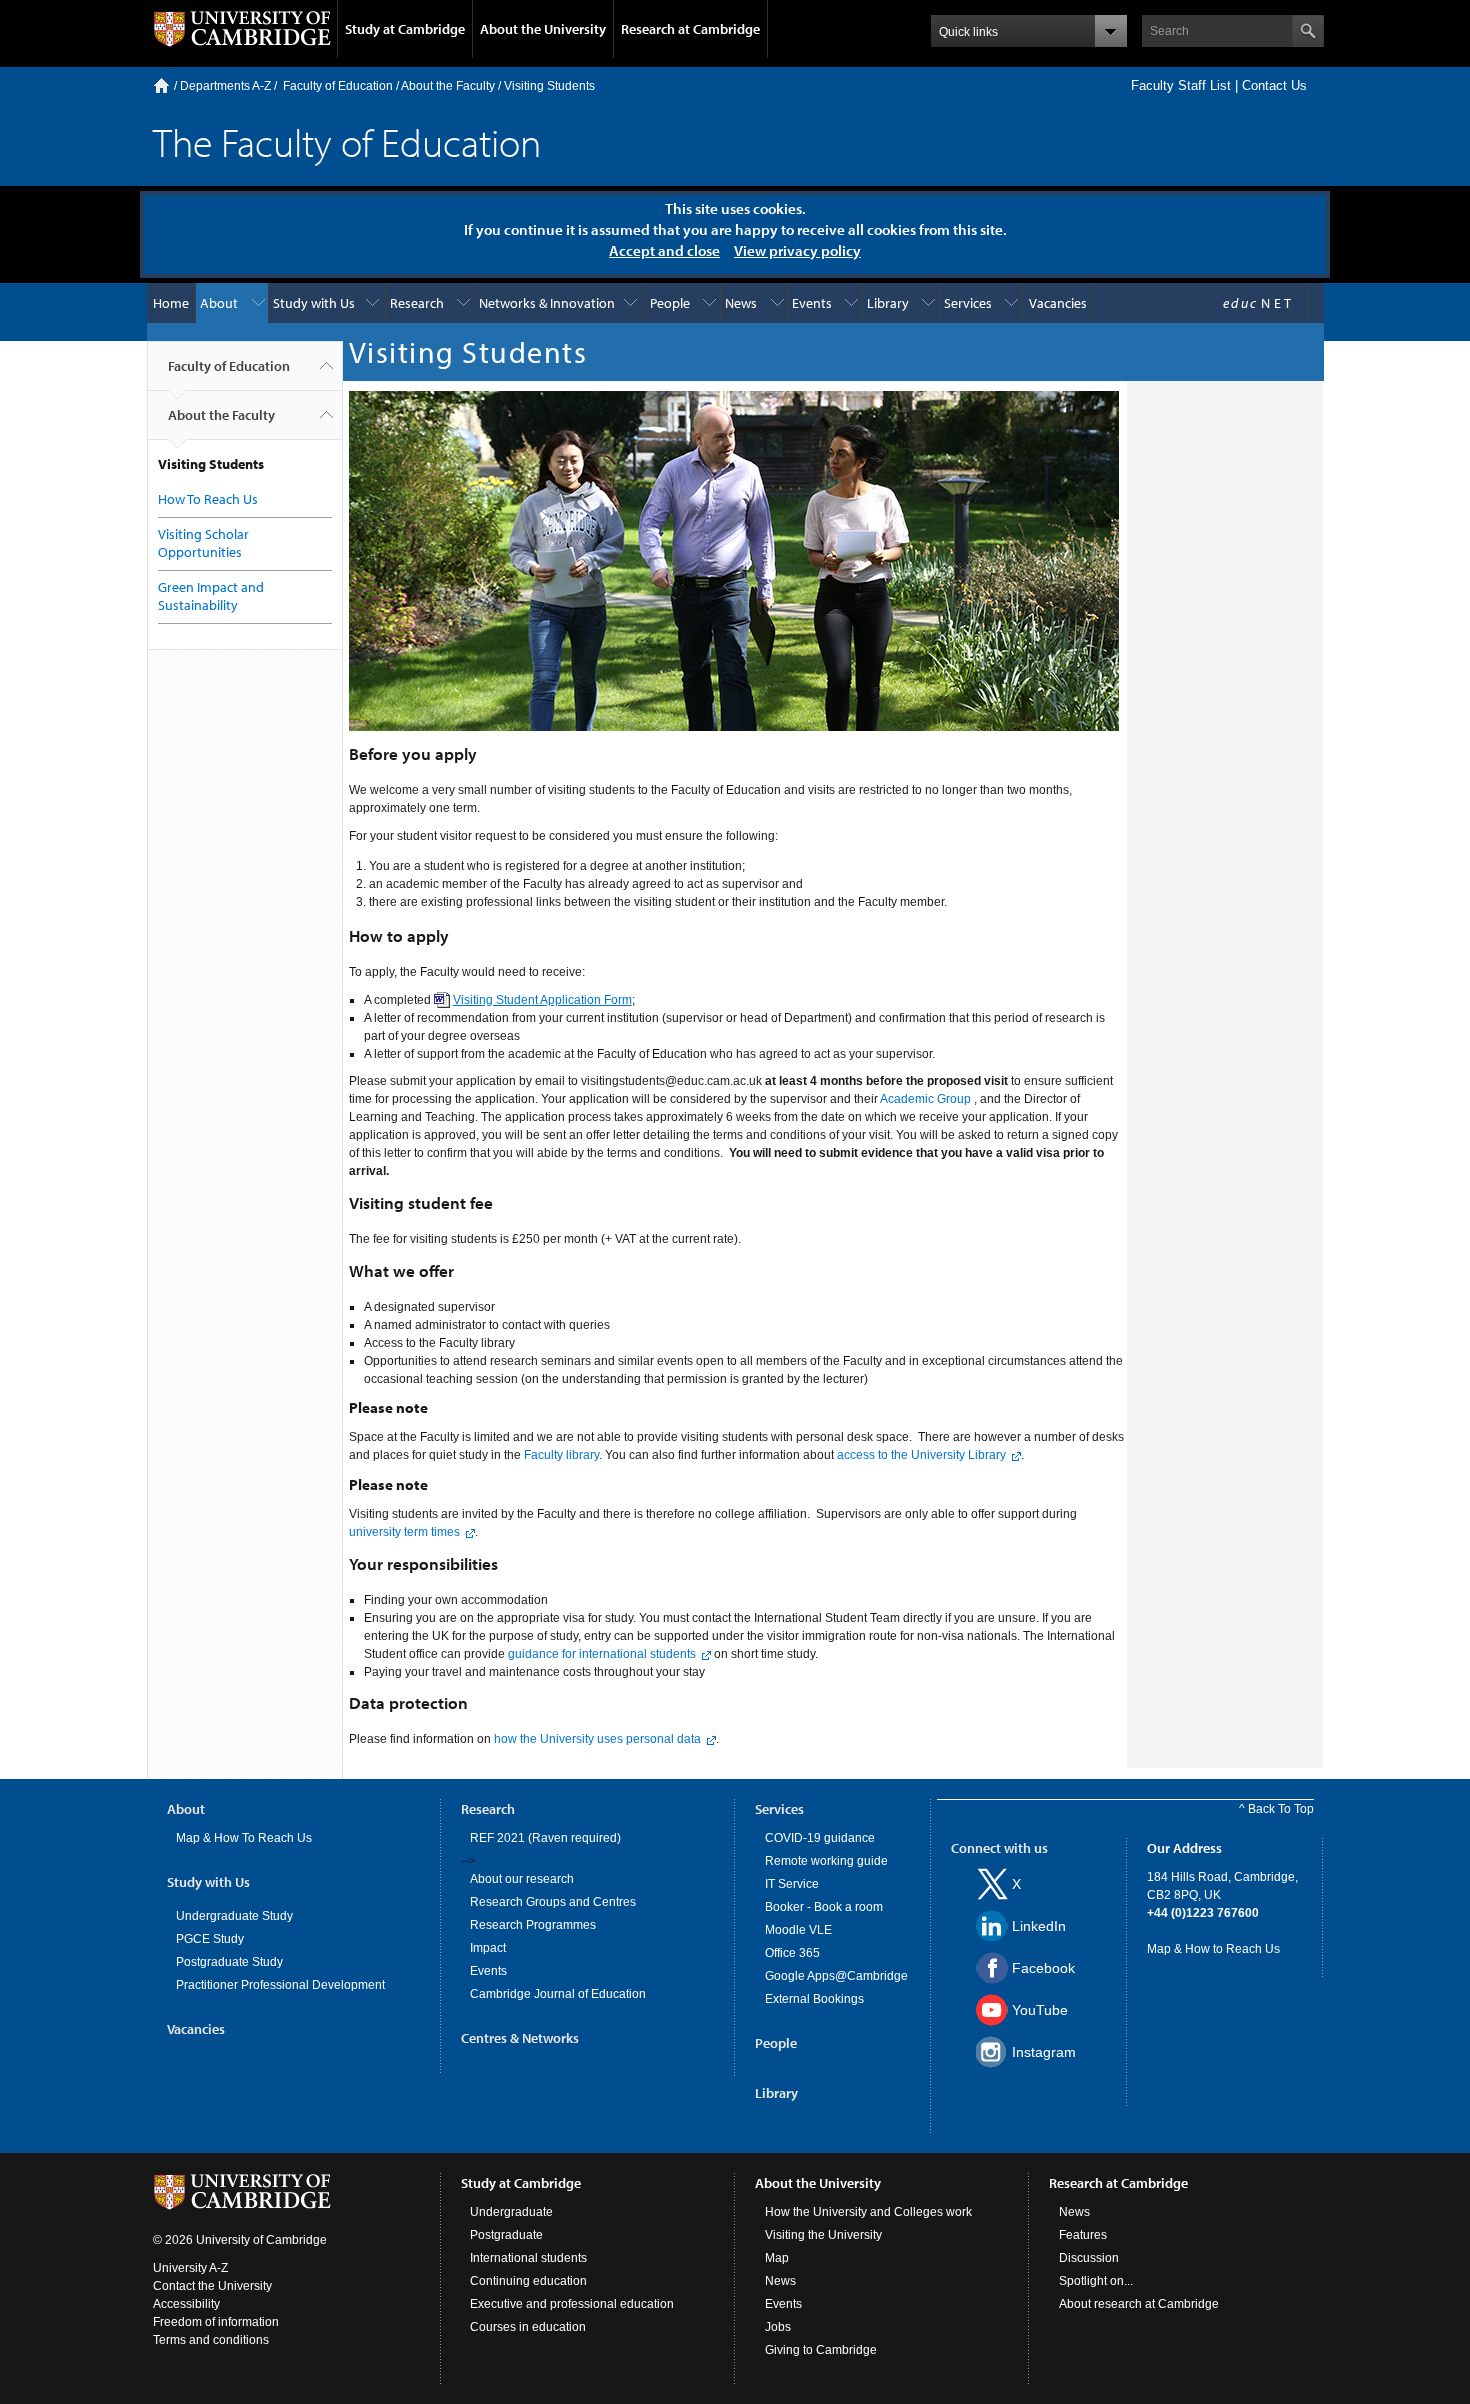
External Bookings (814, 1999)
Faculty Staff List (1181, 85)
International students (528, 2258)
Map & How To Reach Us (244, 1838)
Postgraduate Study (229, 1962)
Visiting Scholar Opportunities (203, 543)
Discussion (1089, 2258)
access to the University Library (921, 1455)
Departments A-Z (225, 86)
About (219, 303)
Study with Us (314, 303)
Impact (488, 1948)
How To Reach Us (208, 499)
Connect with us (999, 1848)
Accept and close (664, 250)
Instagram (1044, 2052)
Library (888, 303)
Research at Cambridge (690, 29)
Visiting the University (823, 2235)
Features (1083, 2235)
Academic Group (925, 1099)
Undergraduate (511, 2212)
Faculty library (561, 1455)
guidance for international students (602, 1654)
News (741, 303)
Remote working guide (826, 1861)
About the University (543, 29)
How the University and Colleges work (868, 2212)
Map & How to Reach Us (1213, 1949)
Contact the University (212, 2286)
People (670, 303)
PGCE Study (210, 1939)
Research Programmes (533, 1925)
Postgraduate (506, 2235)
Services (968, 303)
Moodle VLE (798, 1930)
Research (417, 303)
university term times (404, 1532)
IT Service (792, 1884)
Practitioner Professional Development (280, 1985)
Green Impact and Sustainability (211, 596)
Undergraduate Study (234, 1916)
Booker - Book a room (824, 1907)
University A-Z (190, 2268)
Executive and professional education (572, 2304)
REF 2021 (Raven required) (545, 1838)
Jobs (778, 2327)
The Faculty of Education (347, 141)
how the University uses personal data (597, 1739)
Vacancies (1058, 303)
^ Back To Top (1276, 1809)
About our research (522, 1879)
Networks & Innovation (547, 303)
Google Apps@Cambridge (836, 1976)
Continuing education (528, 2281)
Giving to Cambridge (821, 2350)
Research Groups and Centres (553, 1902)
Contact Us (1274, 85)
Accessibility (186, 2304)
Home (161, 85)
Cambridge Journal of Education (558, 1994)
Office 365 (792, 1953)
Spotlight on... (1096, 2281)
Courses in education (528, 2327)
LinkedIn (1039, 1926)
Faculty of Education (338, 86)
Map (777, 2258)
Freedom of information (216, 2322)
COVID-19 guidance (820, 1838)
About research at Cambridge (1139, 2304)
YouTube (1040, 2010)
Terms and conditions (211, 2340)
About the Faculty (448, 86)
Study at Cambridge (405, 29)
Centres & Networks (520, 2038)
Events (812, 303)
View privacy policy (797, 250)
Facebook (1043, 1968)
